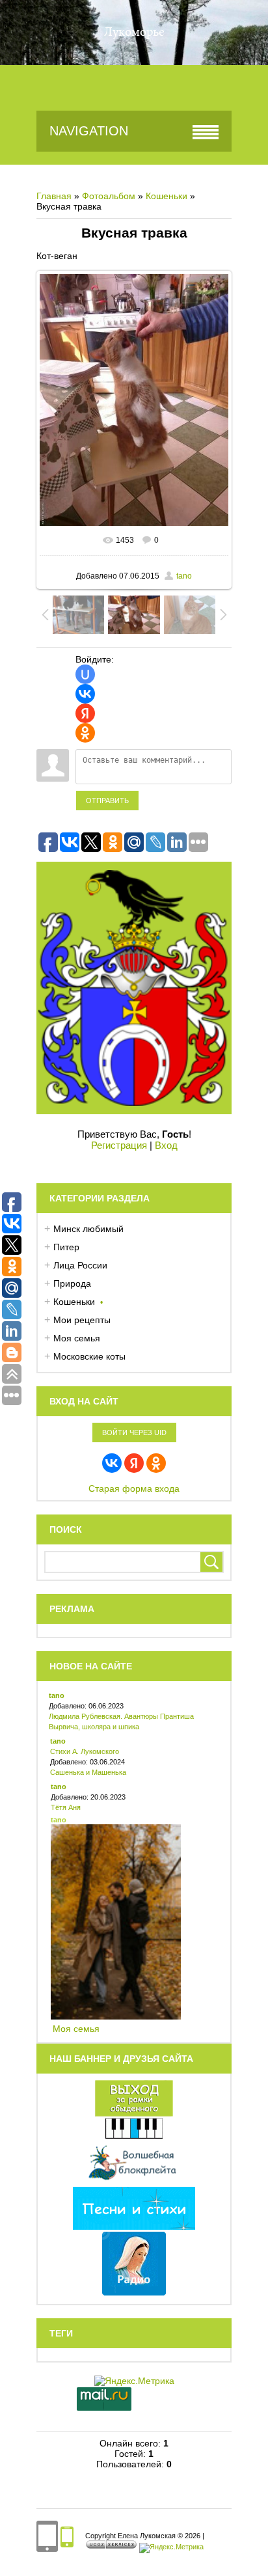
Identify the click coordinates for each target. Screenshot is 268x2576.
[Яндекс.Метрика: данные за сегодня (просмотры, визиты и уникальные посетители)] (171, 2548)
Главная (54, 196)
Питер (66, 1247)
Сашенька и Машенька (88, 1772)
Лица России (80, 1265)
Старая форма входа (134, 1488)
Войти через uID (134, 1432)
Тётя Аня (66, 1807)
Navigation (89, 131)
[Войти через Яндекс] (85, 713)
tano (184, 576)
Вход (166, 1145)
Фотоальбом (109, 196)
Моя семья (77, 1338)
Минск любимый (88, 1229)
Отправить (107, 801)
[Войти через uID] (85, 674)
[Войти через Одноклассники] (85, 733)
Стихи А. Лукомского (85, 1751)
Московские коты (89, 1356)
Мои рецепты (82, 1320)
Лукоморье (134, 33)
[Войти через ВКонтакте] (85, 694)
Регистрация (119, 1145)
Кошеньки (167, 196)
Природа (72, 1283)
